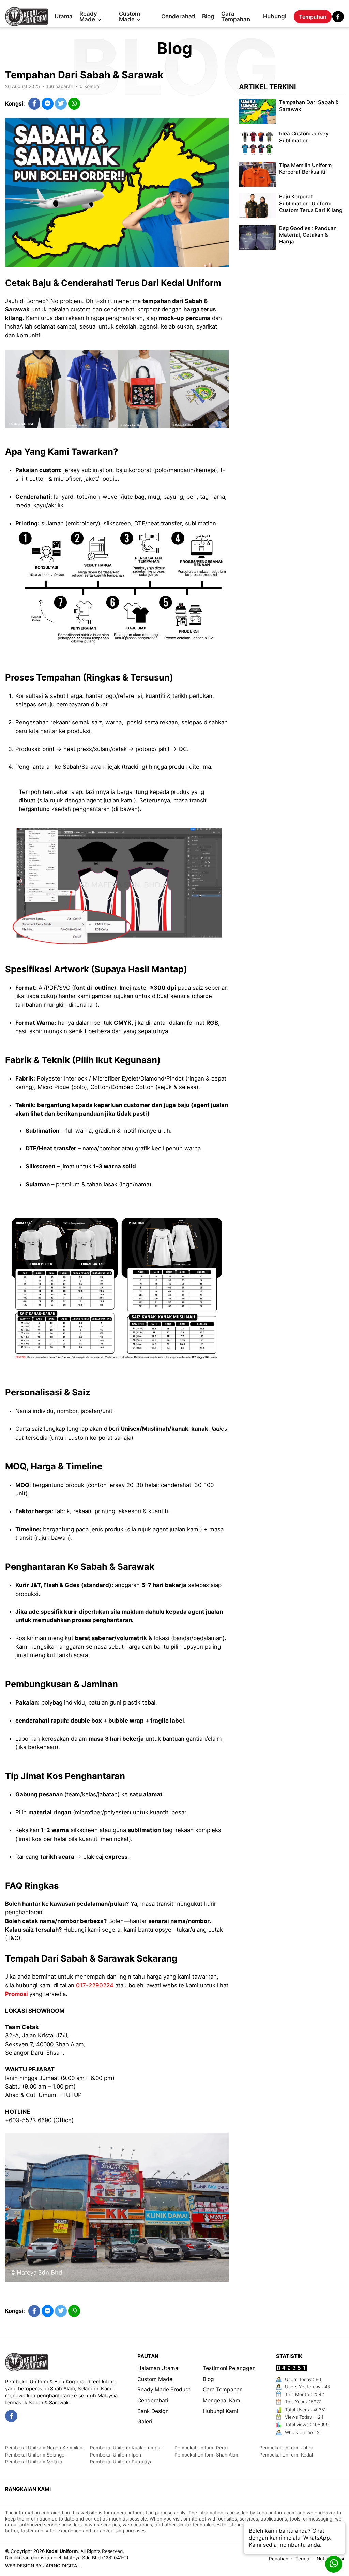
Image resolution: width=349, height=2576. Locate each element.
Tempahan (313, 17)
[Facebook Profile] (338, 17)
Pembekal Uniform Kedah (287, 2455)
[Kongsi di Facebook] (34, 104)
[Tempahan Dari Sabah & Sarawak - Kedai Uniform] (26, 17)
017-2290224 (95, 1985)
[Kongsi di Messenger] (48, 104)
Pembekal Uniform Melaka (34, 2462)
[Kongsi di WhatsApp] (74, 104)
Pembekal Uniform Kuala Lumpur (126, 2448)
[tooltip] (11, 2416)
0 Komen (89, 86)
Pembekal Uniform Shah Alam (207, 2455)
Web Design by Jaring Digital (43, 2566)
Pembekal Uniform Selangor (36, 2455)
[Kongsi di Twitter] (61, 104)
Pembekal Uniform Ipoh (116, 2455)
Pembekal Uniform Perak (202, 2448)
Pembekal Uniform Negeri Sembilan (44, 2448)
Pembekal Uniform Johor (286, 2448)
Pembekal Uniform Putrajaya (121, 2462)
